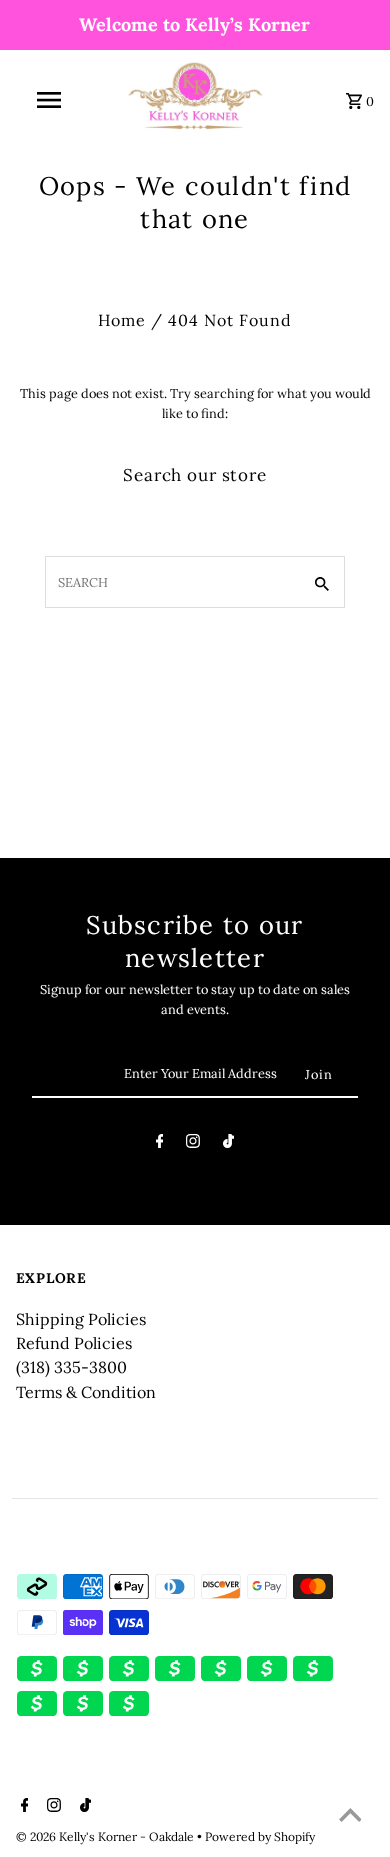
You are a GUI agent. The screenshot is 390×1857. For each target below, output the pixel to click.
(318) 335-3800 (71, 1367)
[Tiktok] (228, 1144)
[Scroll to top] (350, 1817)
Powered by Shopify (260, 1836)
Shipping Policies (81, 1319)
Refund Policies (74, 1343)
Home (122, 320)
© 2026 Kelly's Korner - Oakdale (106, 1836)
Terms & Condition (86, 1392)
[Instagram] (193, 1144)
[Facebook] (160, 1144)
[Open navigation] (48, 100)
